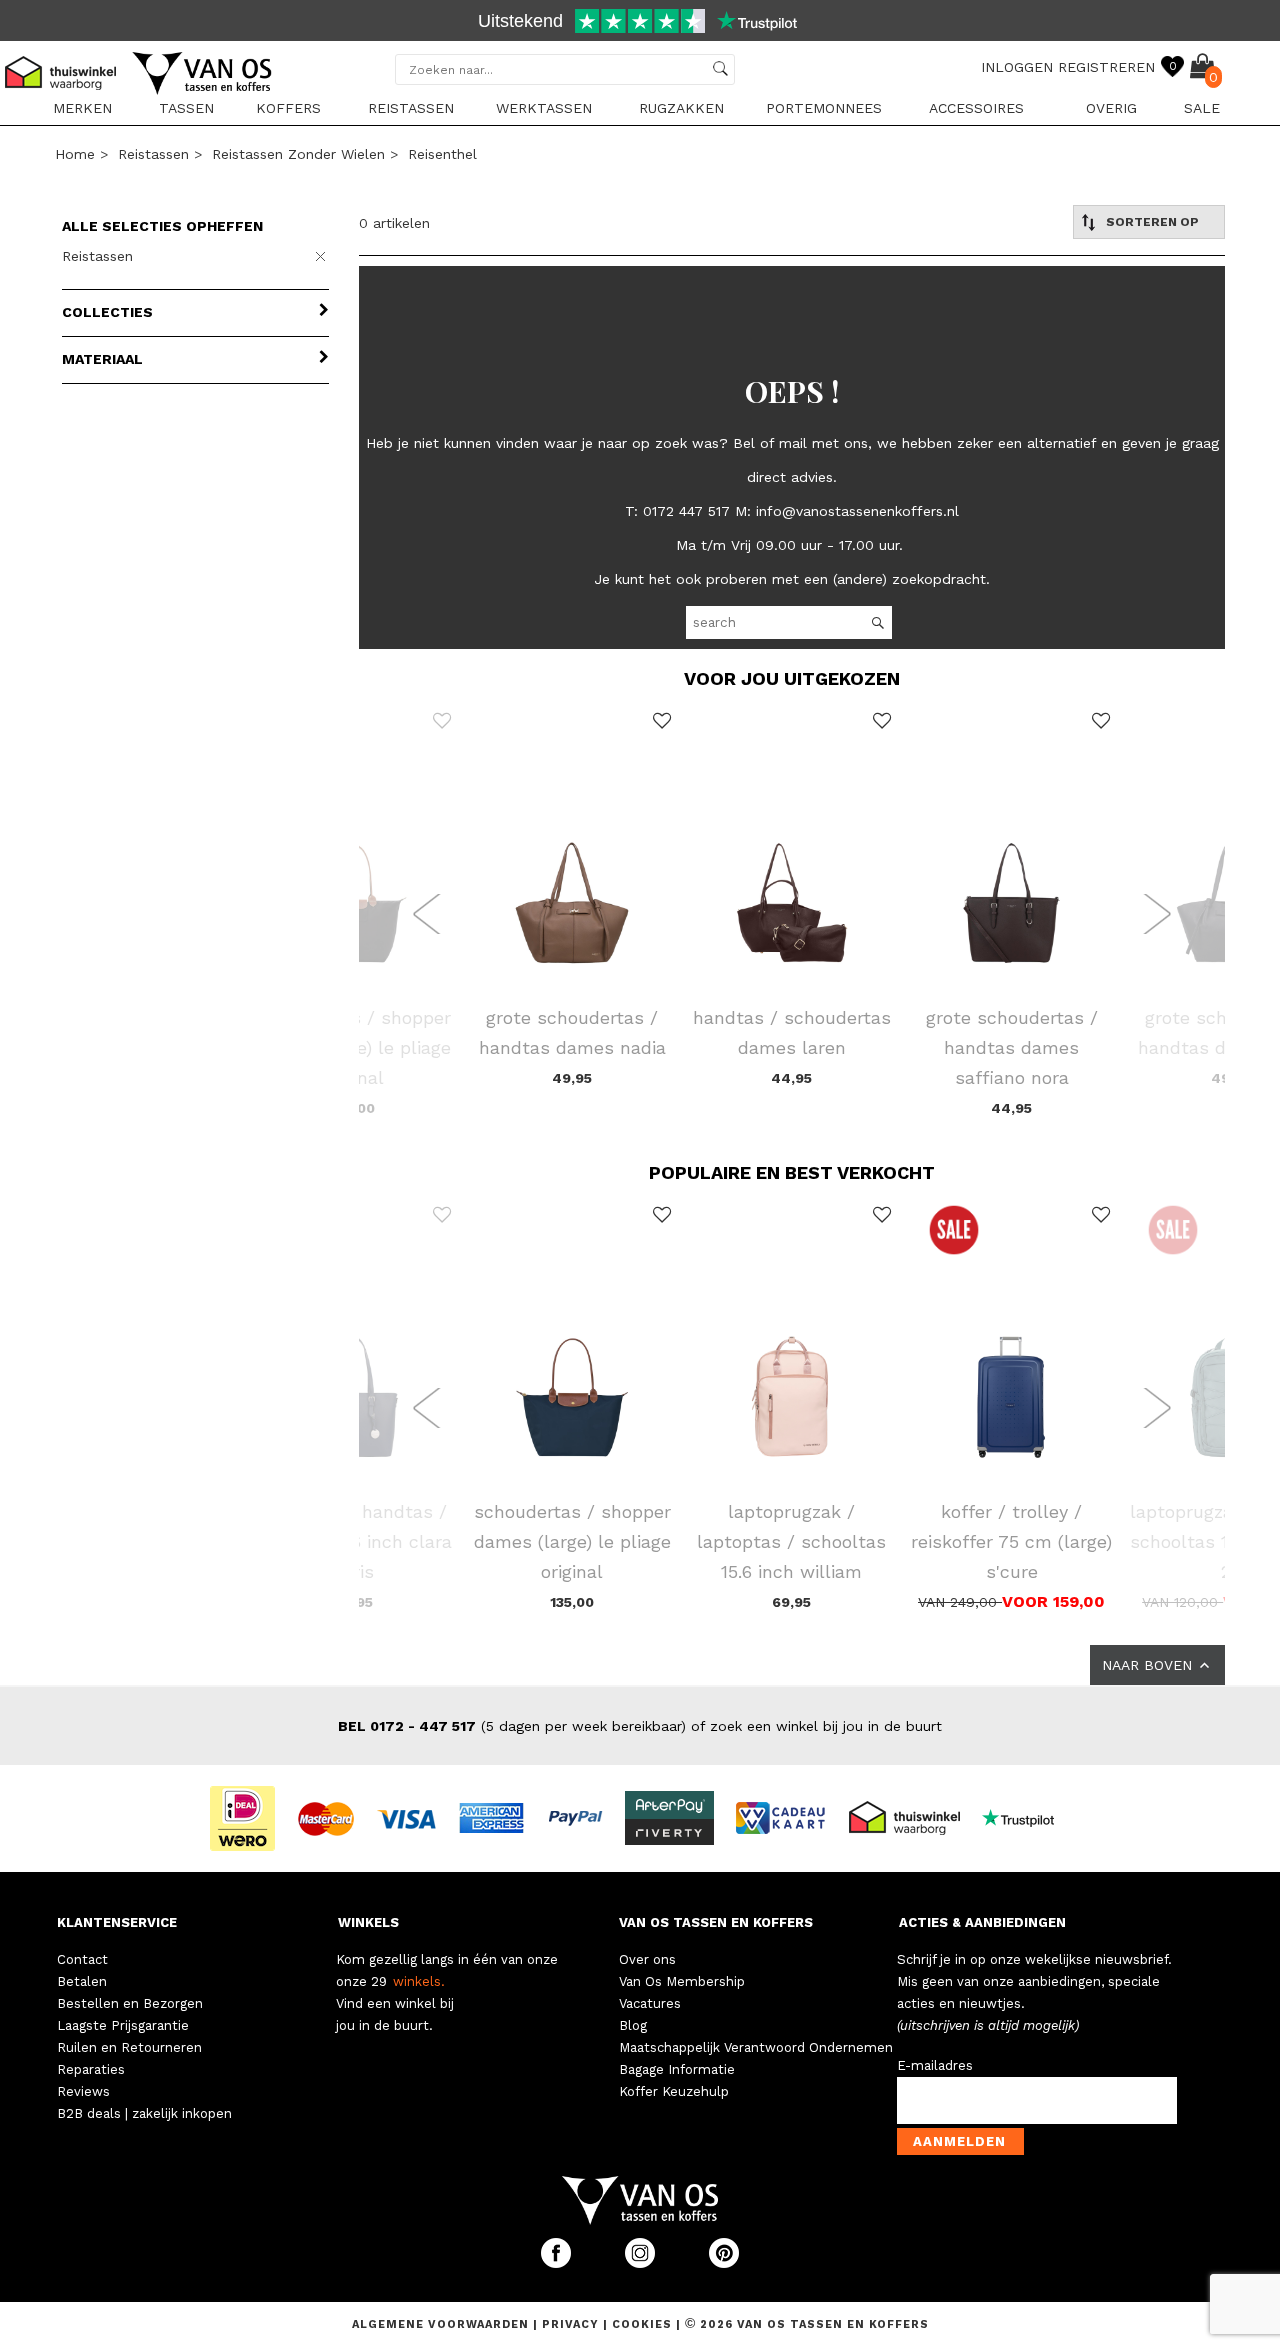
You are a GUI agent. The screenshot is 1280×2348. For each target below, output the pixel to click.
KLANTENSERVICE (117, 1922)
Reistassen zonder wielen (298, 154)
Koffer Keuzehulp (674, 2091)
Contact (82, 1959)
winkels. (419, 1981)
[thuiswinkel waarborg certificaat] (913, 1817)
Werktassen (544, 108)
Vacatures (650, 2003)
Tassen (186, 108)
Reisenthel (442, 154)
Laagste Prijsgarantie (123, 2025)
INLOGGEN (1017, 67)
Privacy (572, 2324)
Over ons (647, 1959)
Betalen (82, 1981)
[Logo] (203, 91)
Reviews (83, 2091)
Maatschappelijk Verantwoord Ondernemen (756, 2047)
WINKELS (368, 1922)
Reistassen (411, 108)
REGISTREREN (1106, 67)
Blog (633, 2025)
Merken (82, 108)
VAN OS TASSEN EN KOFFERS (716, 1922)
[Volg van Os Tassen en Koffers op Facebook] (558, 2263)
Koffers (288, 108)
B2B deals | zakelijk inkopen (144, 2113)
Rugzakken (681, 108)
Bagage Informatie (677, 2069)
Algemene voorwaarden (442, 2324)
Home (75, 154)
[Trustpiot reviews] (1026, 1817)
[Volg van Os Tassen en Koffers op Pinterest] (724, 2263)
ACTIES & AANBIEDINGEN (982, 1922)
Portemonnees (824, 108)
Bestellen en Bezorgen (130, 2003)
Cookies (642, 2324)
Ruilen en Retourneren (129, 2047)
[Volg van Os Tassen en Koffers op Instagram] (642, 2263)
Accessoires (976, 108)
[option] (640, 23)
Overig (1111, 108)
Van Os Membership (682, 1981)
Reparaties (91, 2069)
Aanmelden (959, 2141)
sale (1202, 108)
